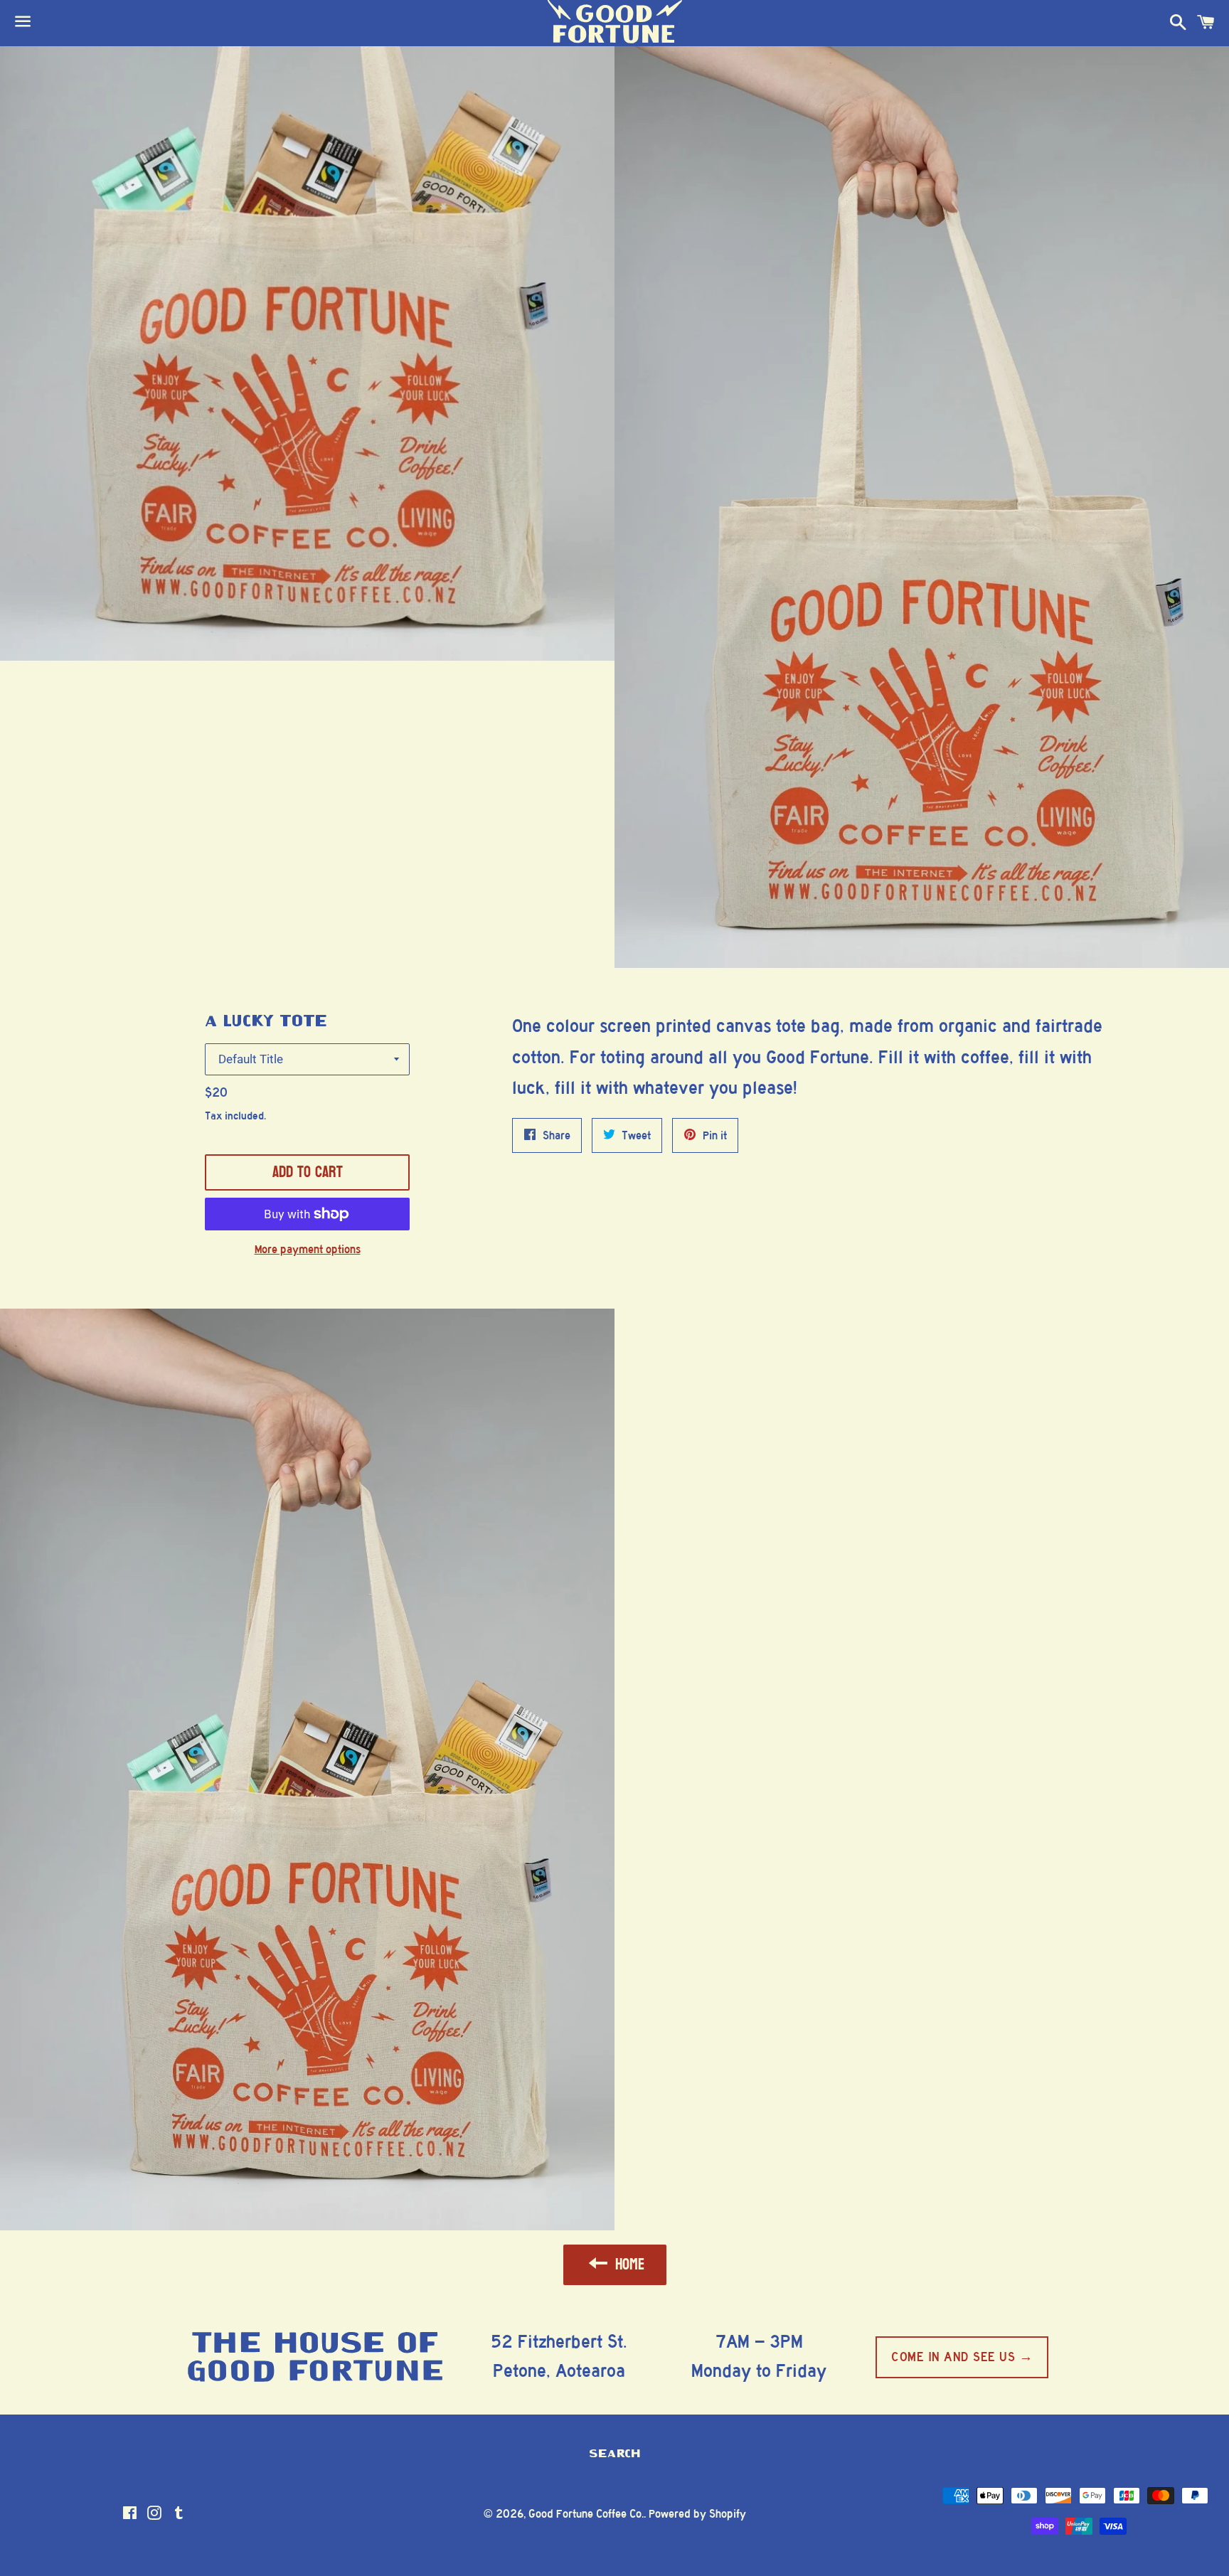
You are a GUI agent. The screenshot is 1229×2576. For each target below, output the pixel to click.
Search (615, 2454)
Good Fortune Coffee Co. (586, 2514)
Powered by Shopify (697, 2514)
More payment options (308, 1249)
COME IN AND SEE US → (962, 2357)
